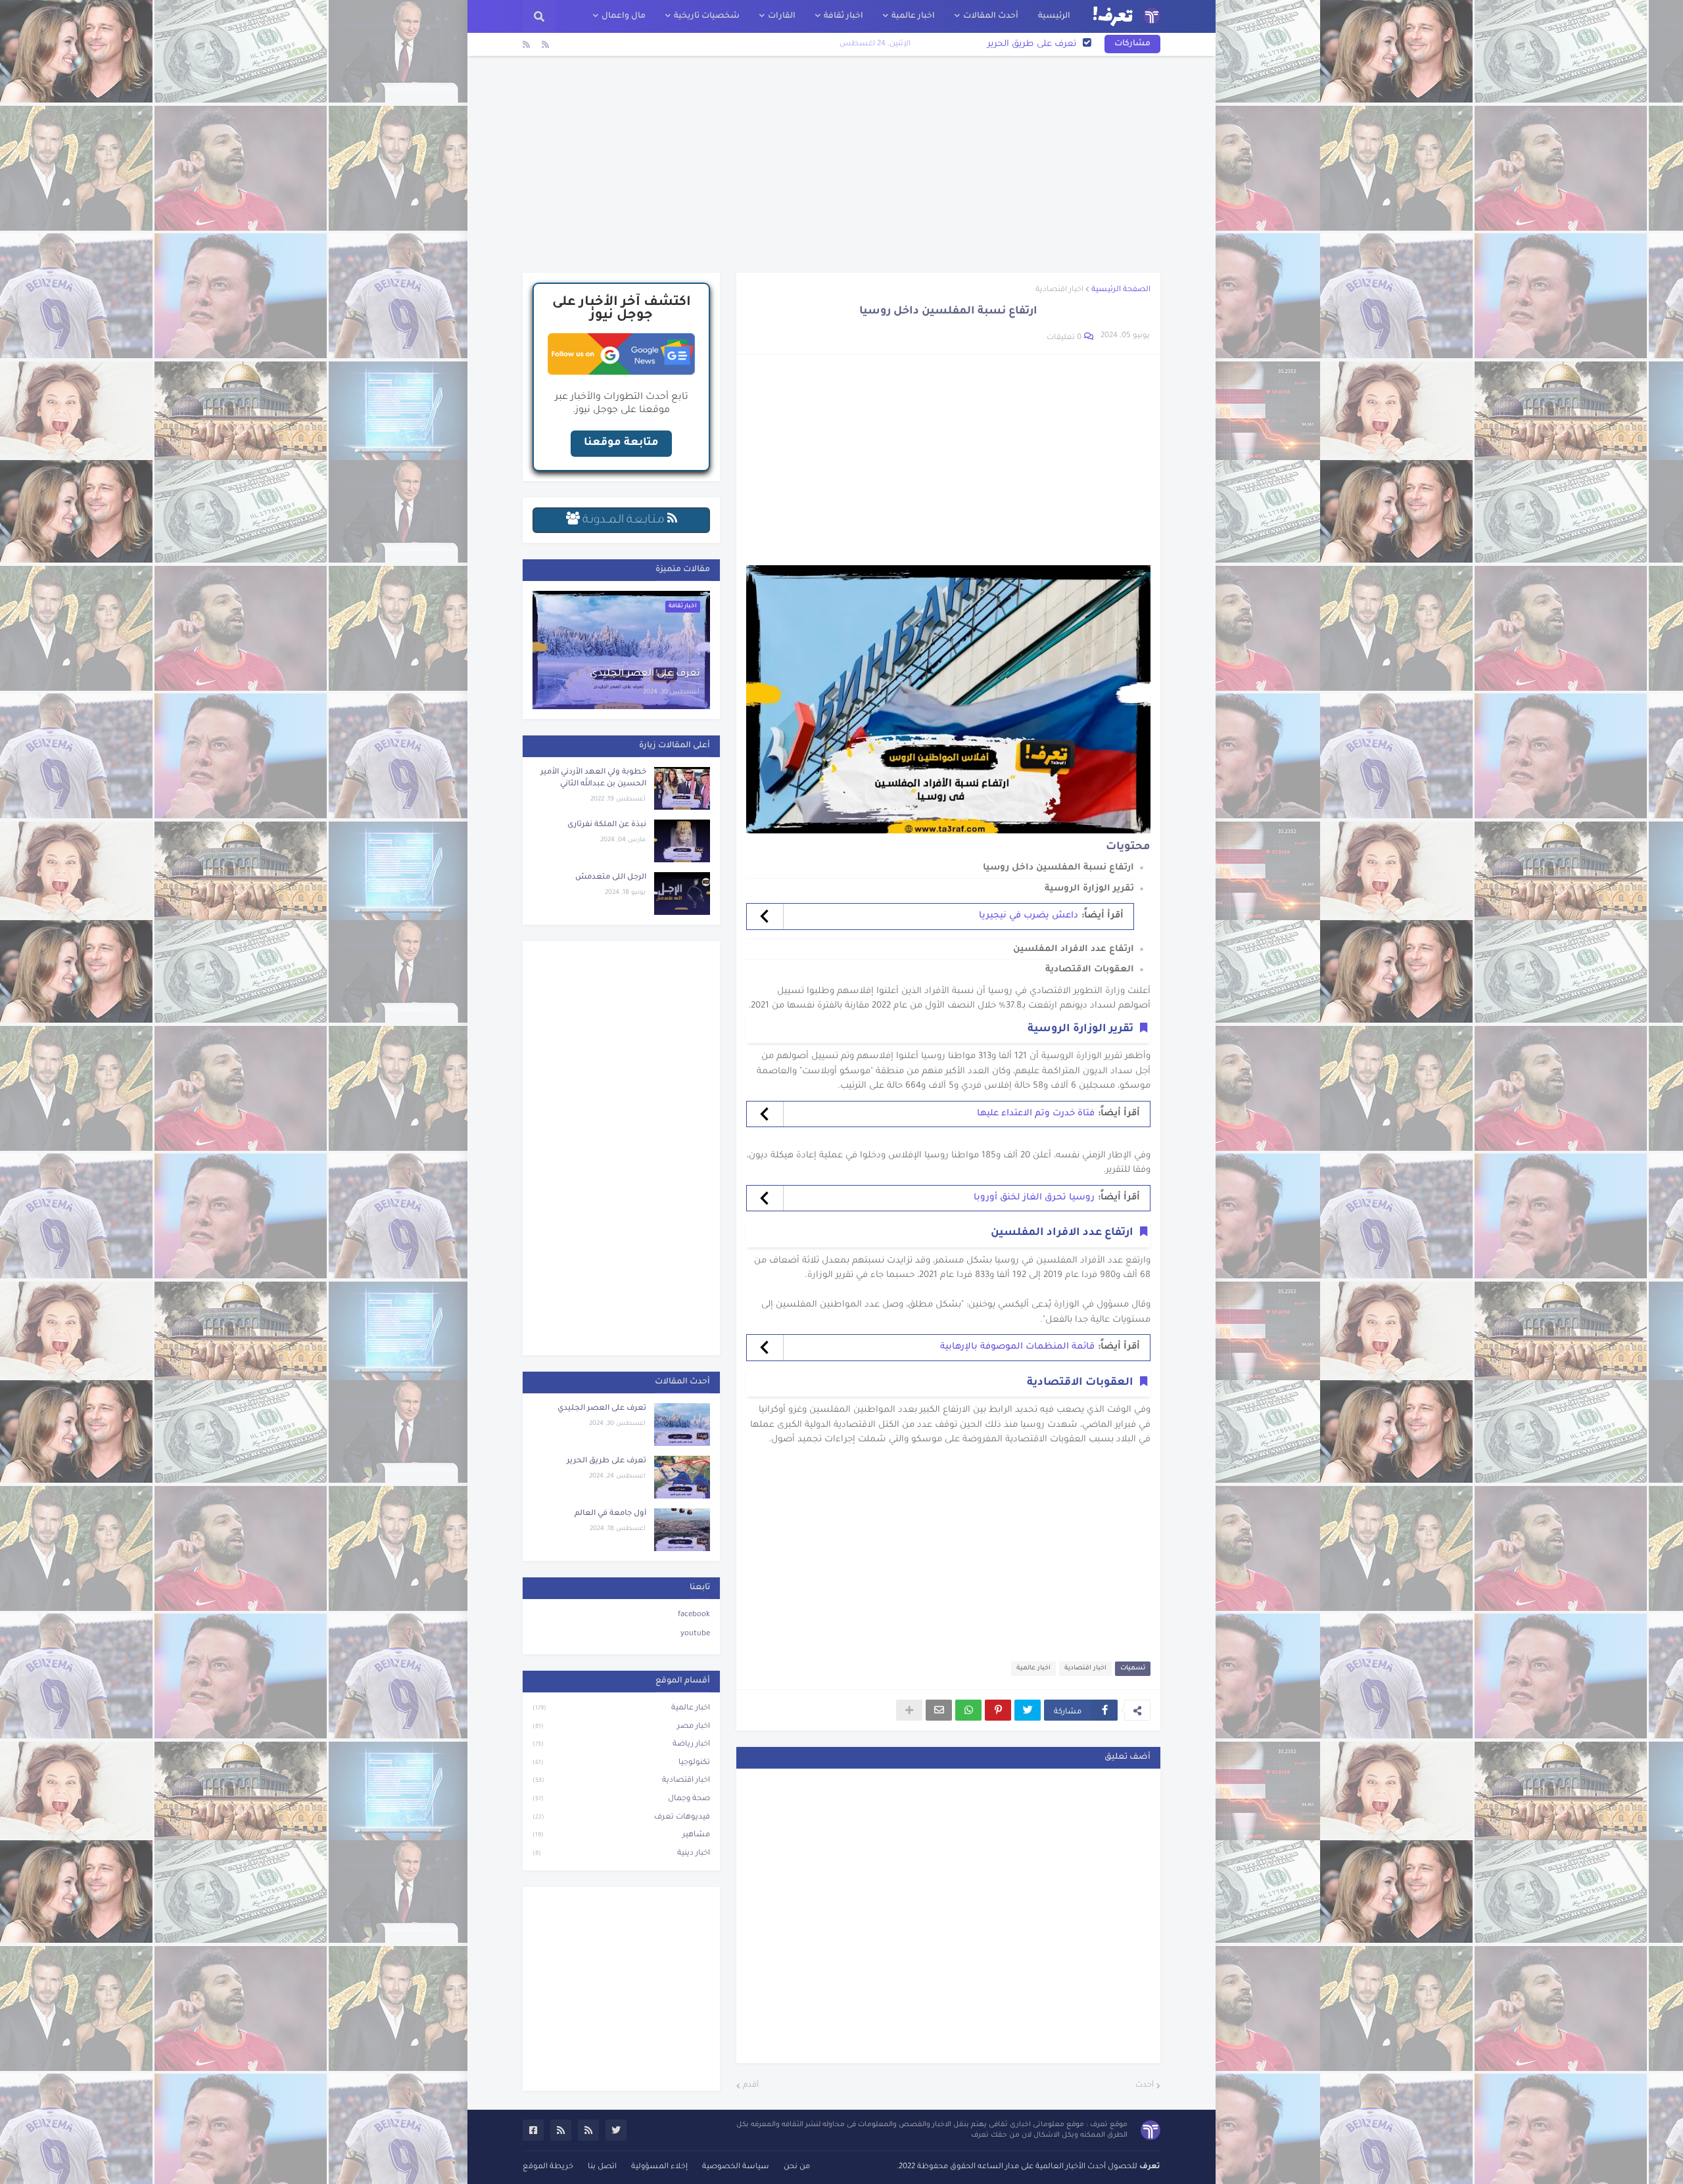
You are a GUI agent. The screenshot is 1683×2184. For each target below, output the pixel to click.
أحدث (1145, 2086)
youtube (695, 1634)
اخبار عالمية (1033, 1668)
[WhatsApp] (968, 1710)
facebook (694, 1615)
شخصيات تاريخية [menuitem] (707, 16)
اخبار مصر (621, 1727)
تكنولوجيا (621, 1763)
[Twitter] (1028, 1710)
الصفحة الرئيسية (1121, 290)
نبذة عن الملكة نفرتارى (607, 825)
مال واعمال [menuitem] (624, 16)
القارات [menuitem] (782, 16)
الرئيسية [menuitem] (1054, 16)
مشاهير (621, 1835)
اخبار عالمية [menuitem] (913, 16)
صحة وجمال (621, 1799)
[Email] (939, 1710)
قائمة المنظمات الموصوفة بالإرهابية (1017, 1347)
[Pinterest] (998, 1710)
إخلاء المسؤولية (659, 2167)
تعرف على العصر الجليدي (645, 674)
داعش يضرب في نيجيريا (1029, 916)
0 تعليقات (1064, 338)
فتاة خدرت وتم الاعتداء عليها (1036, 1114)
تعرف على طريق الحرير (606, 1461)
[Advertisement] (841, 164)
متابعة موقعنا (621, 443)
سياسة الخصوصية (736, 2167)
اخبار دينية (621, 1854)
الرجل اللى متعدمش (611, 878)
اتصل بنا (602, 2167)
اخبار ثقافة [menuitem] (843, 16)
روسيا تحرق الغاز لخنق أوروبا (1034, 1198)
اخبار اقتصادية (1059, 290)
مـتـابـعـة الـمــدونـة (624, 521)
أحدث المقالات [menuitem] (991, 16)
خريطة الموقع (548, 2167)
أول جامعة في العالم (1035, 44)
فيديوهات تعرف (621, 1818)
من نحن (797, 2167)
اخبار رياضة (621, 1745)
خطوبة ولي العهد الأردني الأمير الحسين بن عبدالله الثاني (593, 778)
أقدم (751, 2086)
